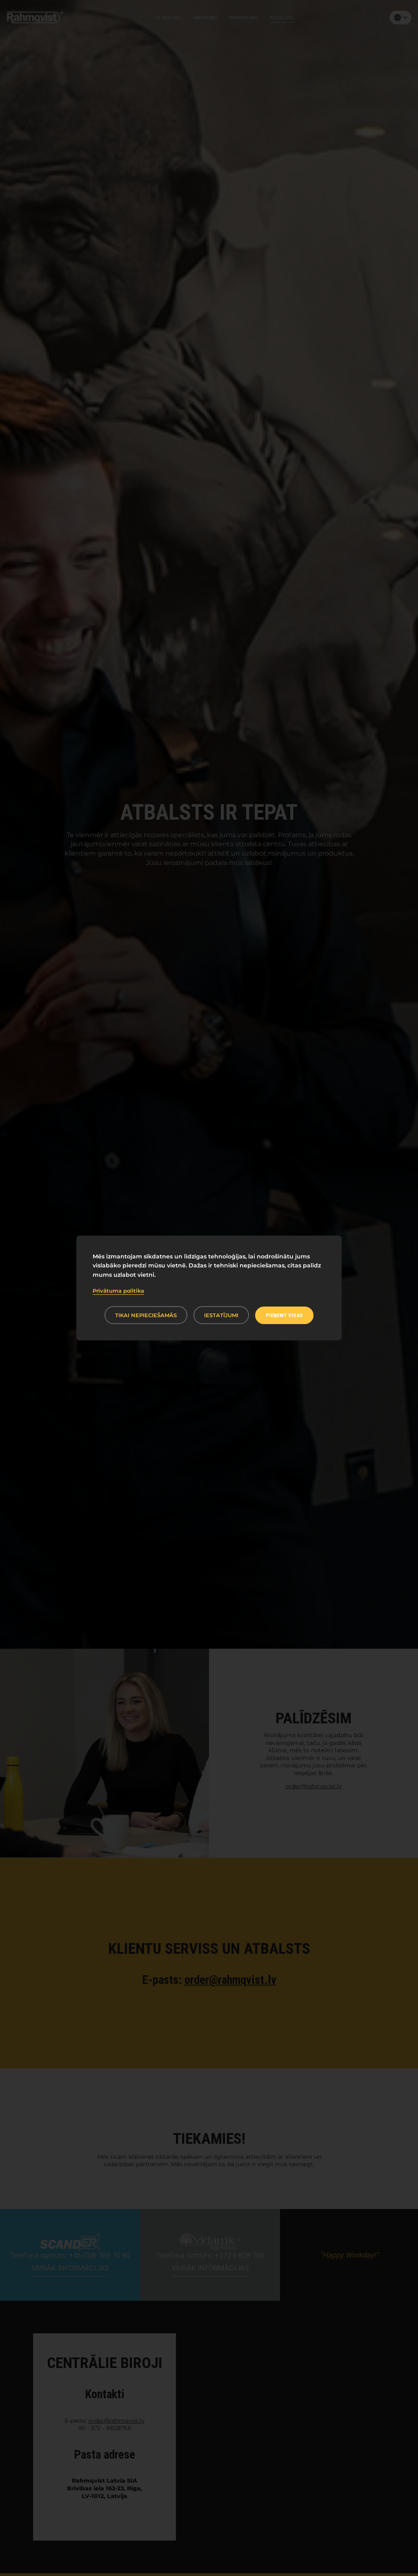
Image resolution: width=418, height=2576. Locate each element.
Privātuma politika (118, 1291)
